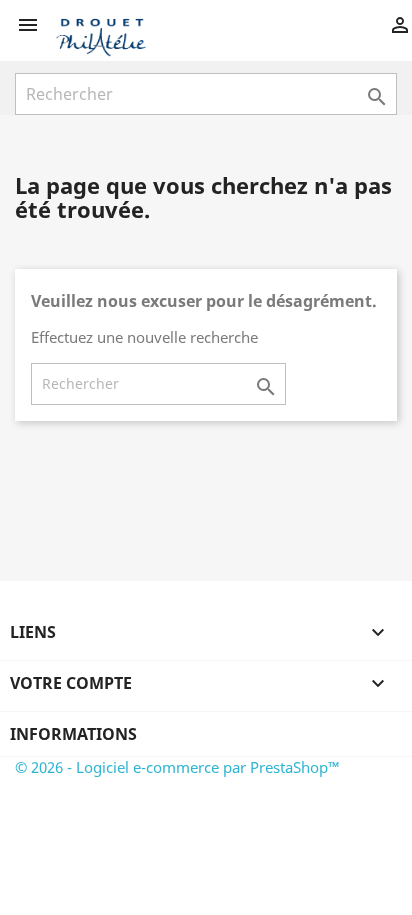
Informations (73, 734)
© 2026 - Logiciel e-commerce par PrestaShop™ (177, 767)
